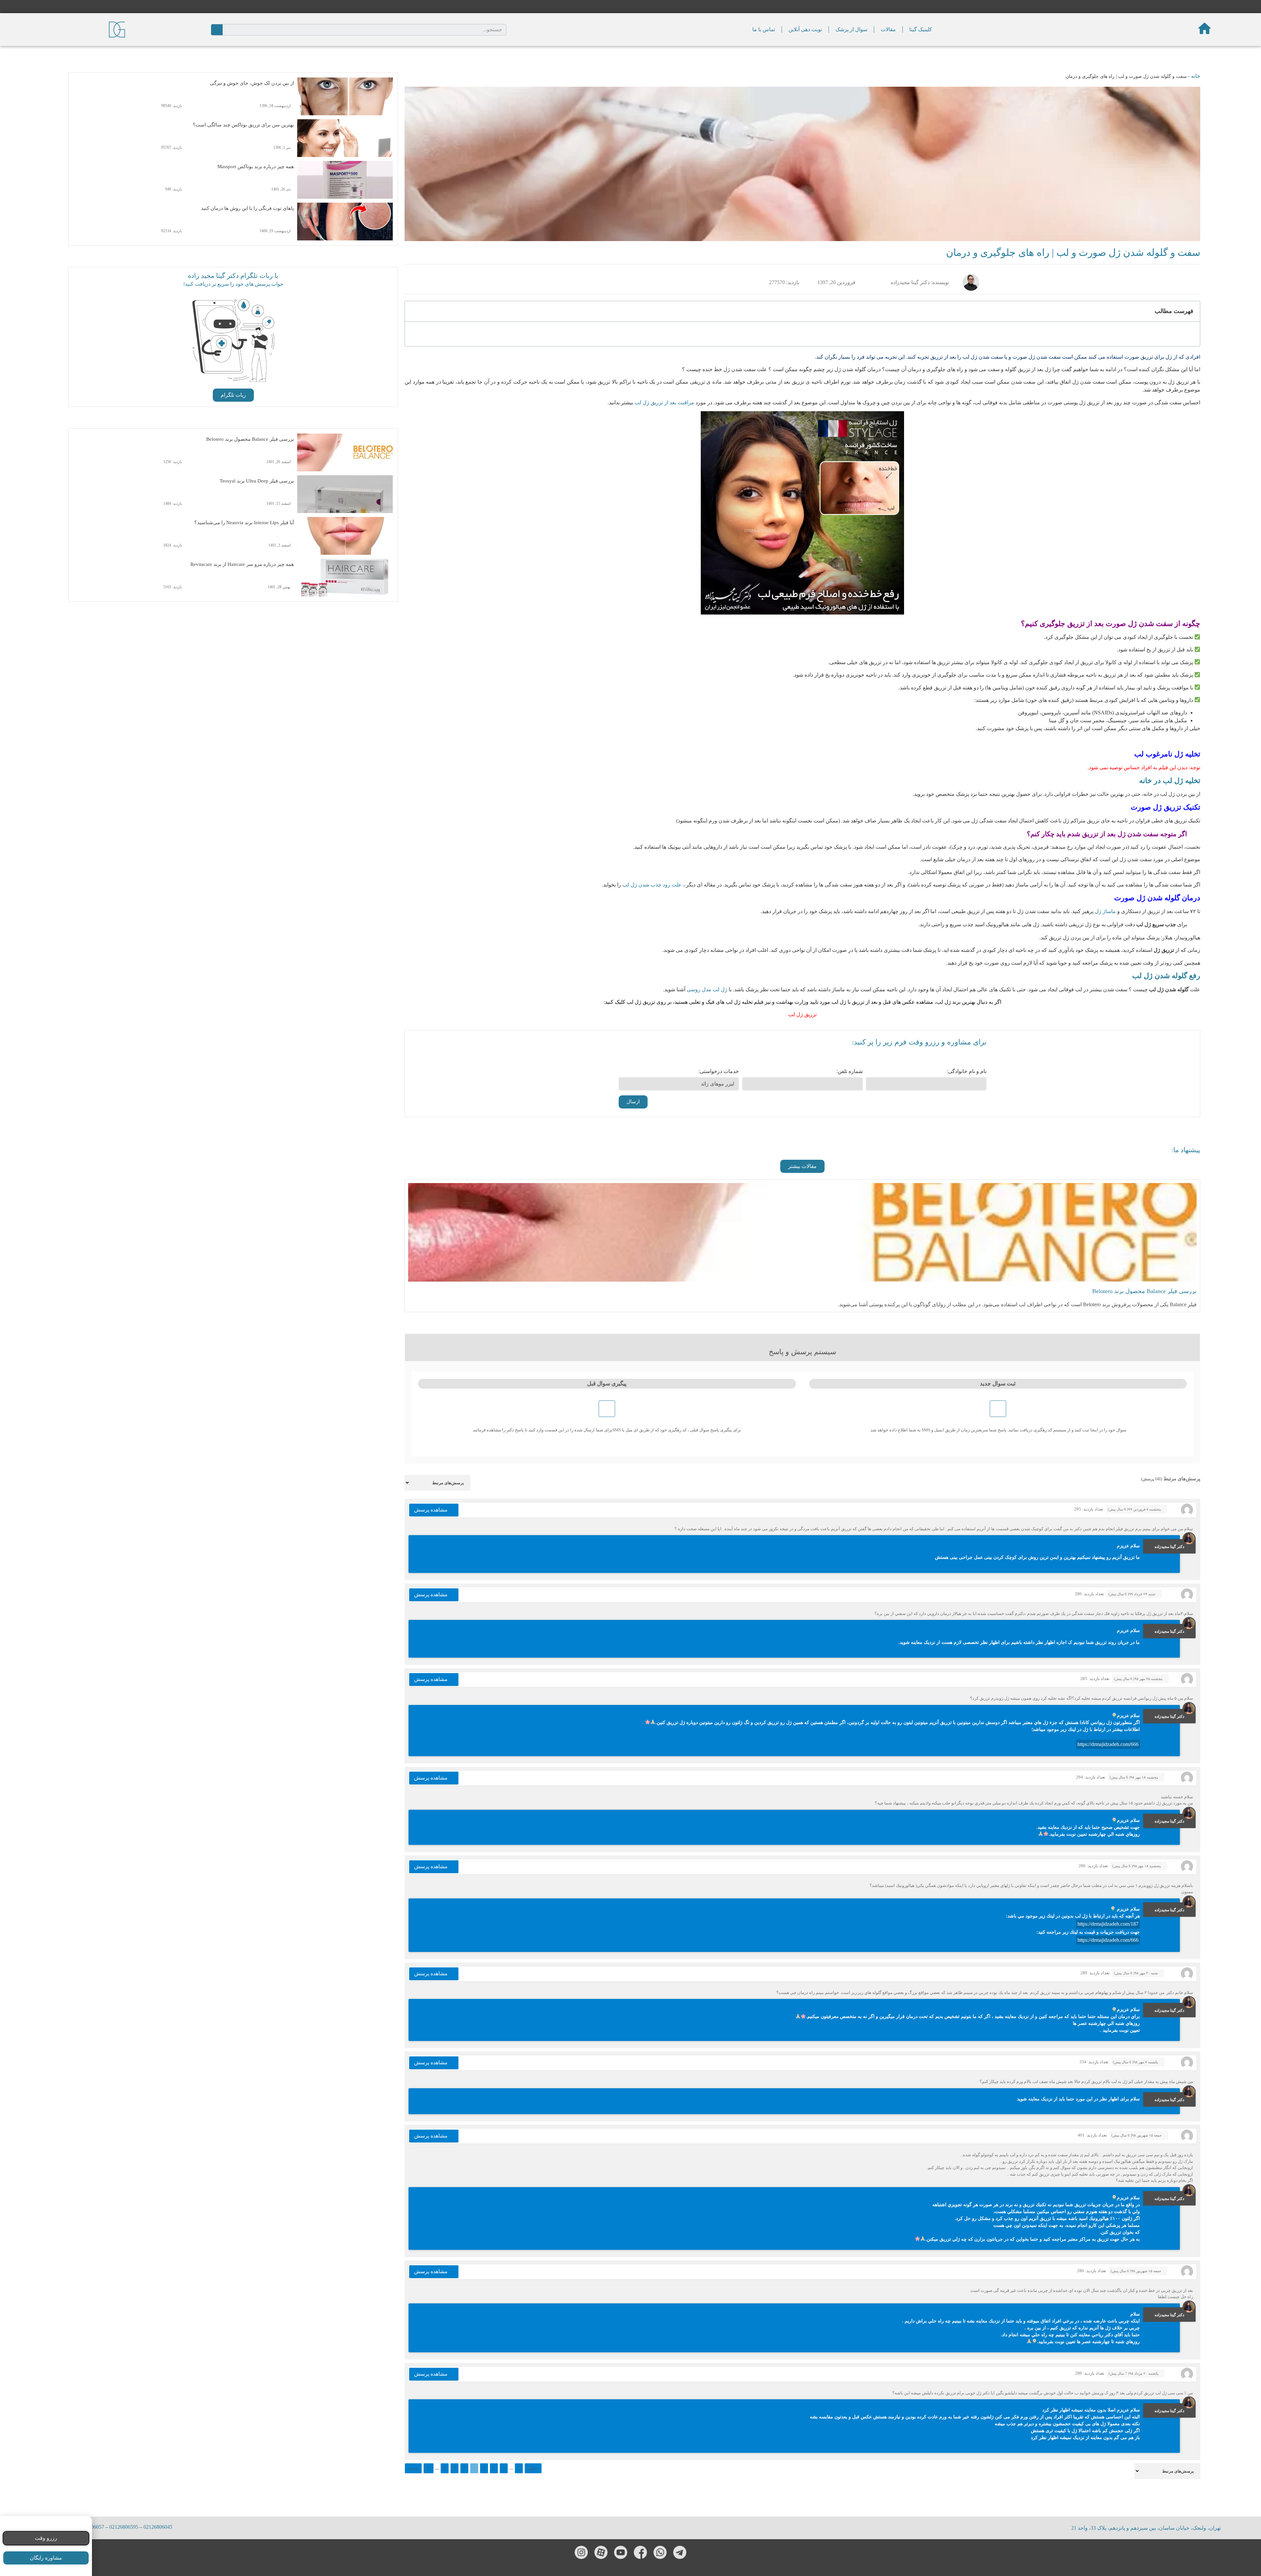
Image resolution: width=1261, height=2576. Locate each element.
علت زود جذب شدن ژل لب (653, 885)
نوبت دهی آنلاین (805, 29)
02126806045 (158, 2527)
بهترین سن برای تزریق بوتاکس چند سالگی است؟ (243, 125)
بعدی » (413, 2468)
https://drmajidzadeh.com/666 (1108, 1744)
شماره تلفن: (850, 1071)
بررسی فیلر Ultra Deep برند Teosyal (257, 481)
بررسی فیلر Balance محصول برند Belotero (250, 439)
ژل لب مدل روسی (707, 989)
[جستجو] (217, 30)
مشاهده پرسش (431, 1510)
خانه (1196, 76)
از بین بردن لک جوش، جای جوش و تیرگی (252, 83)
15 (429, 2468)
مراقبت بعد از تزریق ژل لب (664, 403)
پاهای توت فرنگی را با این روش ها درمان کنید (247, 208)
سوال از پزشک (851, 29)
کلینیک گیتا (921, 29)
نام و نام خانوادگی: (967, 1071)
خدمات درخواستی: (719, 1071)
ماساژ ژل (1105, 911)
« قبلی (533, 2468)
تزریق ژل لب (802, 1014)
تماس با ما (764, 29)
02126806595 (124, 2527)
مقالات (888, 29)
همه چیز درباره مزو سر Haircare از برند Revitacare (242, 564)
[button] (802, 1166)
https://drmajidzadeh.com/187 (1108, 1924)
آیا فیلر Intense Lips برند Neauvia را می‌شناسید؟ (244, 523)
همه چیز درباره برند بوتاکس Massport (256, 167)
